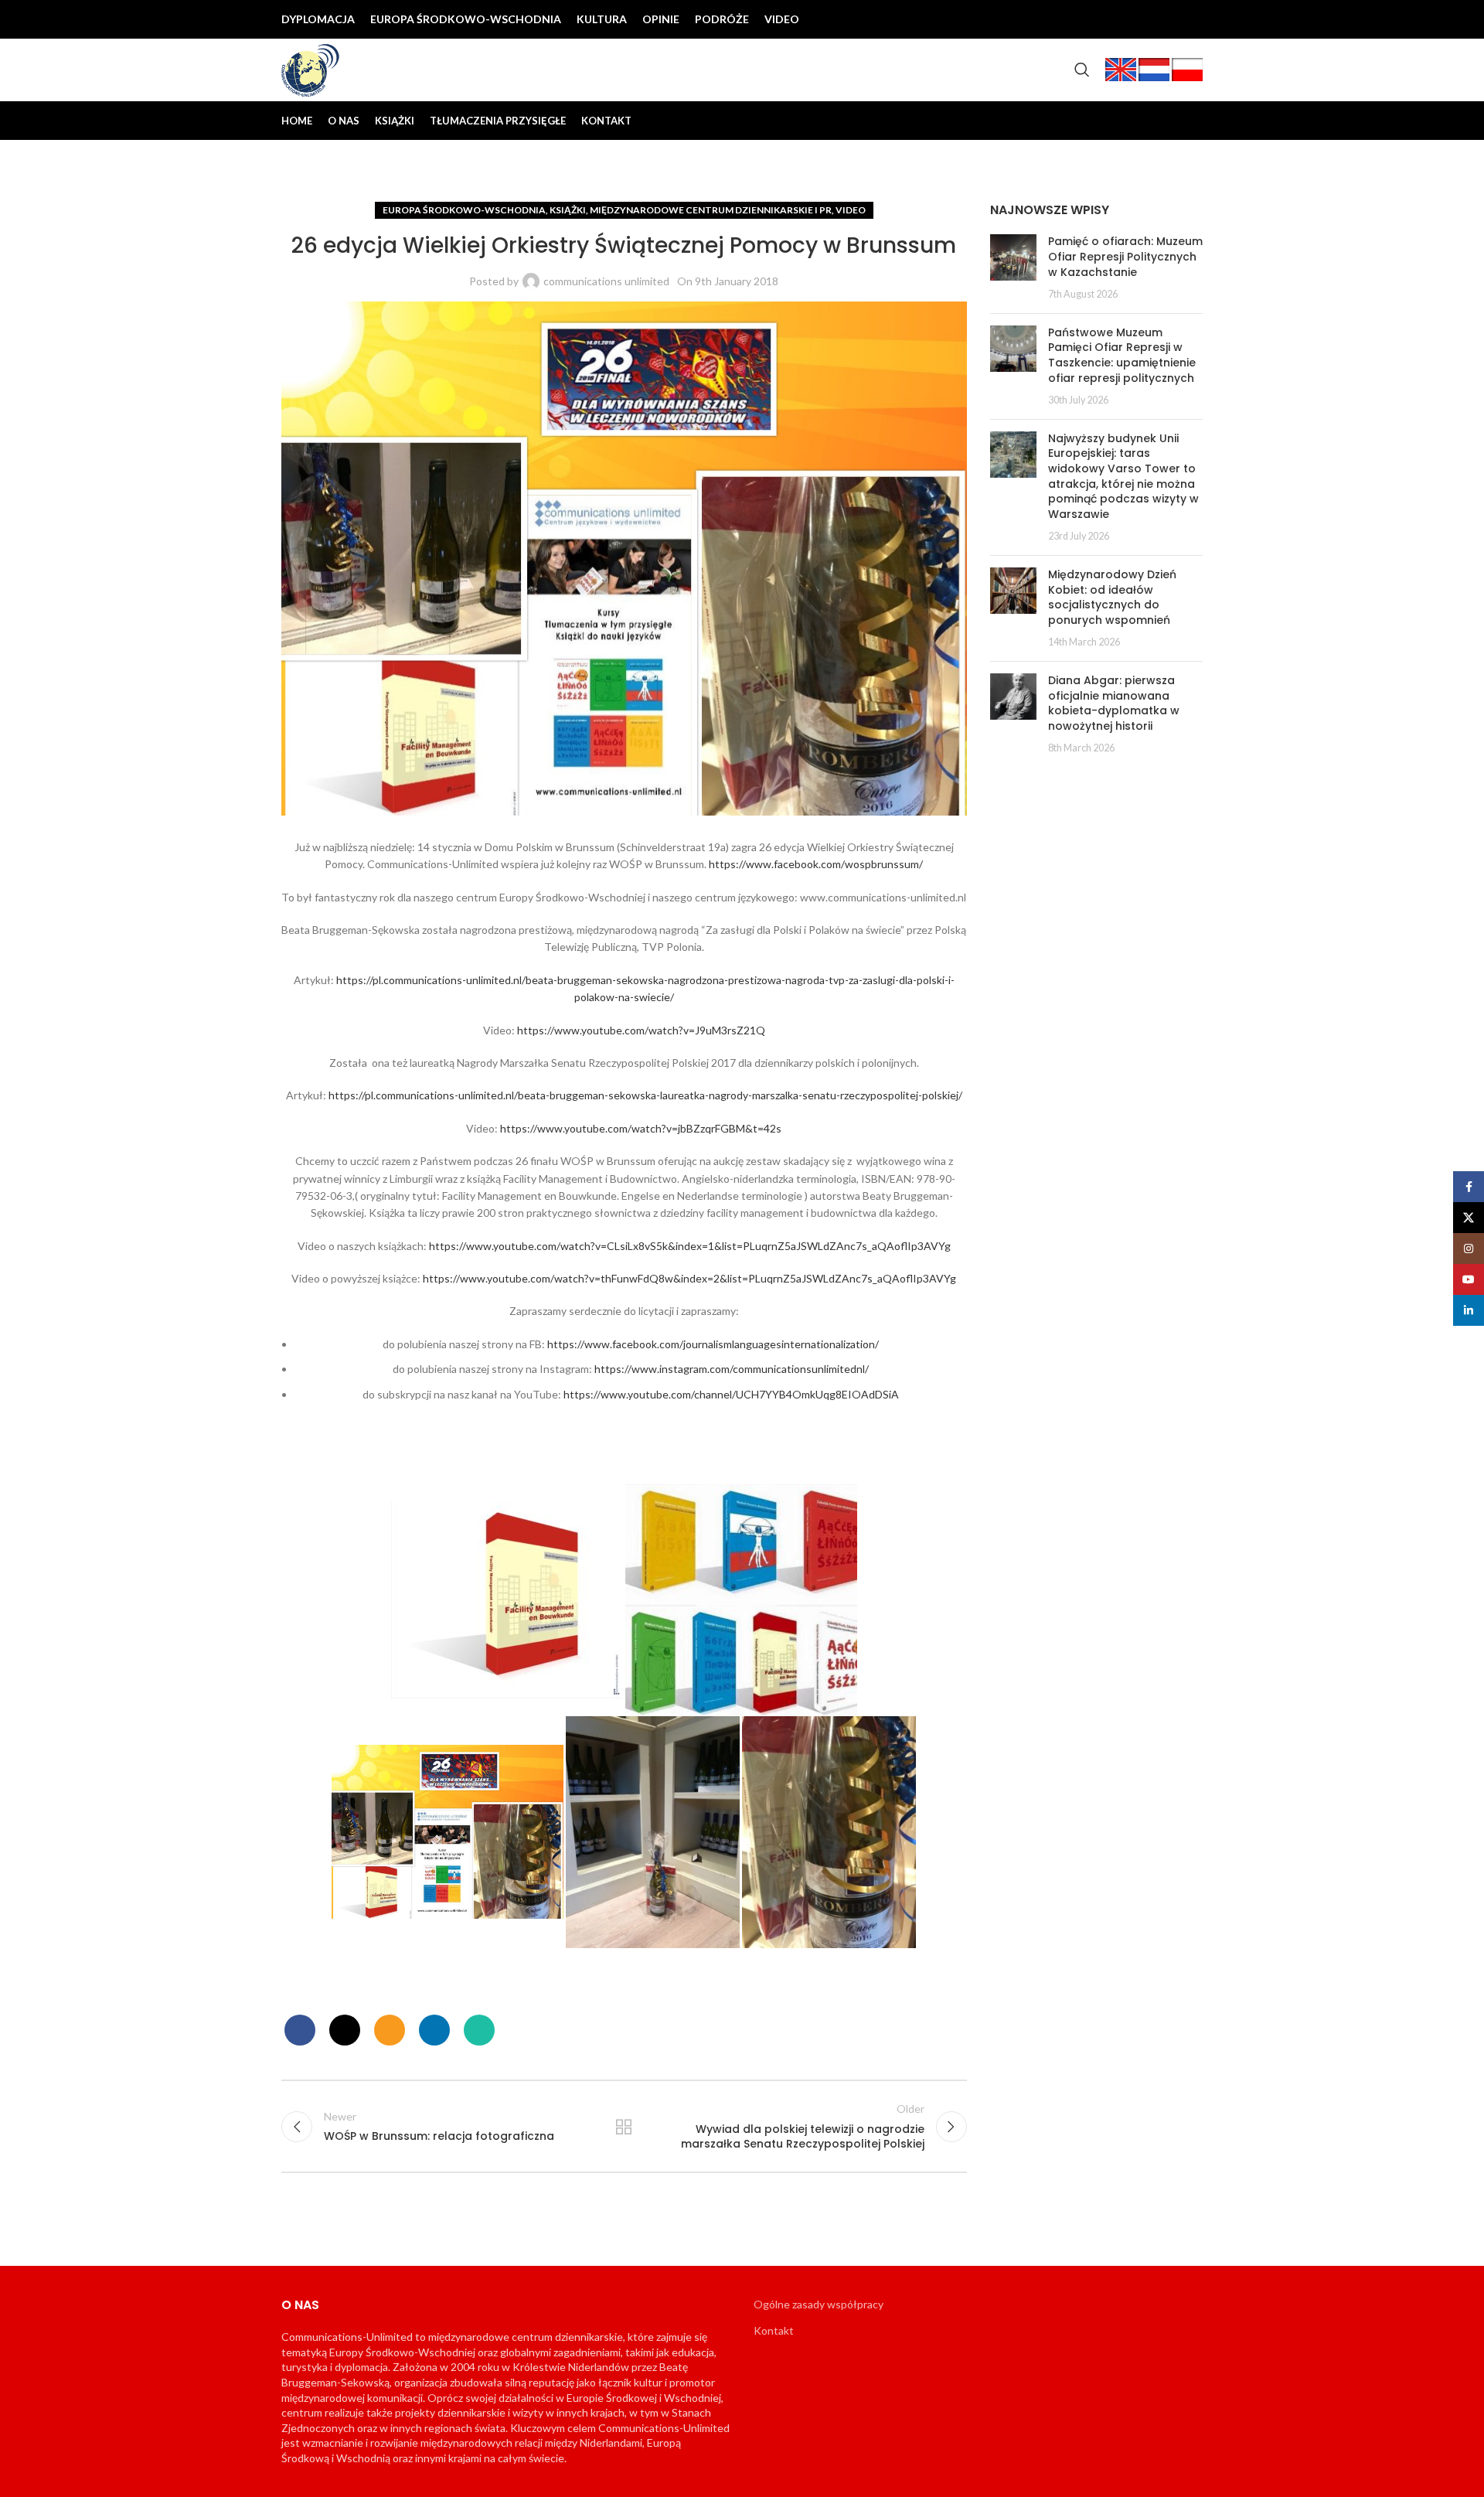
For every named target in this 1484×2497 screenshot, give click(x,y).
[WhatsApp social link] (479, 2030)
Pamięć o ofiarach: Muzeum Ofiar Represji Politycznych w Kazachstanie (1125, 256)
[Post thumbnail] (1013, 267)
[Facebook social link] (1091, 19)
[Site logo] (311, 68)
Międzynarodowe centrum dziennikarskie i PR (711, 210)
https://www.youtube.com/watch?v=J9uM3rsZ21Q (641, 1030)
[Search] (1082, 70)
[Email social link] (390, 2030)
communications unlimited (606, 281)
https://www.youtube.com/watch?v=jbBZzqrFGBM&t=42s (641, 1128)
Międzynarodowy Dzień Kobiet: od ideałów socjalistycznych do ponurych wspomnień (1112, 597)
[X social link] (1116, 19)
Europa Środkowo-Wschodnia (464, 210)
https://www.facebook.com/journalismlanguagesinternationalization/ (713, 1344)
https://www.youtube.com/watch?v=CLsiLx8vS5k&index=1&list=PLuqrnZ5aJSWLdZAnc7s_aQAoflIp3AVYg (690, 1246)
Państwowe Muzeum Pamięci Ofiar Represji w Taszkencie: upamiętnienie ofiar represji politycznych (1122, 355)
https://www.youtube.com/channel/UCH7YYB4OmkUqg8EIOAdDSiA (731, 1394)
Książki (568, 210)
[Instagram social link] (1141, 19)
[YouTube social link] (1166, 19)
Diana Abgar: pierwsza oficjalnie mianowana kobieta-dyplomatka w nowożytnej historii (1114, 703)
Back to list (624, 2127)
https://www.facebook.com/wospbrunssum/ (816, 864)
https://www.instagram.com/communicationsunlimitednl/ (732, 1369)
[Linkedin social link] (1190, 19)
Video (851, 210)
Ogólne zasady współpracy (819, 2304)
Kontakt (774, 2330)
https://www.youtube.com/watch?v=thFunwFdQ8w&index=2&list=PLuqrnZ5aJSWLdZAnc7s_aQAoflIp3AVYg (689, 1278)
